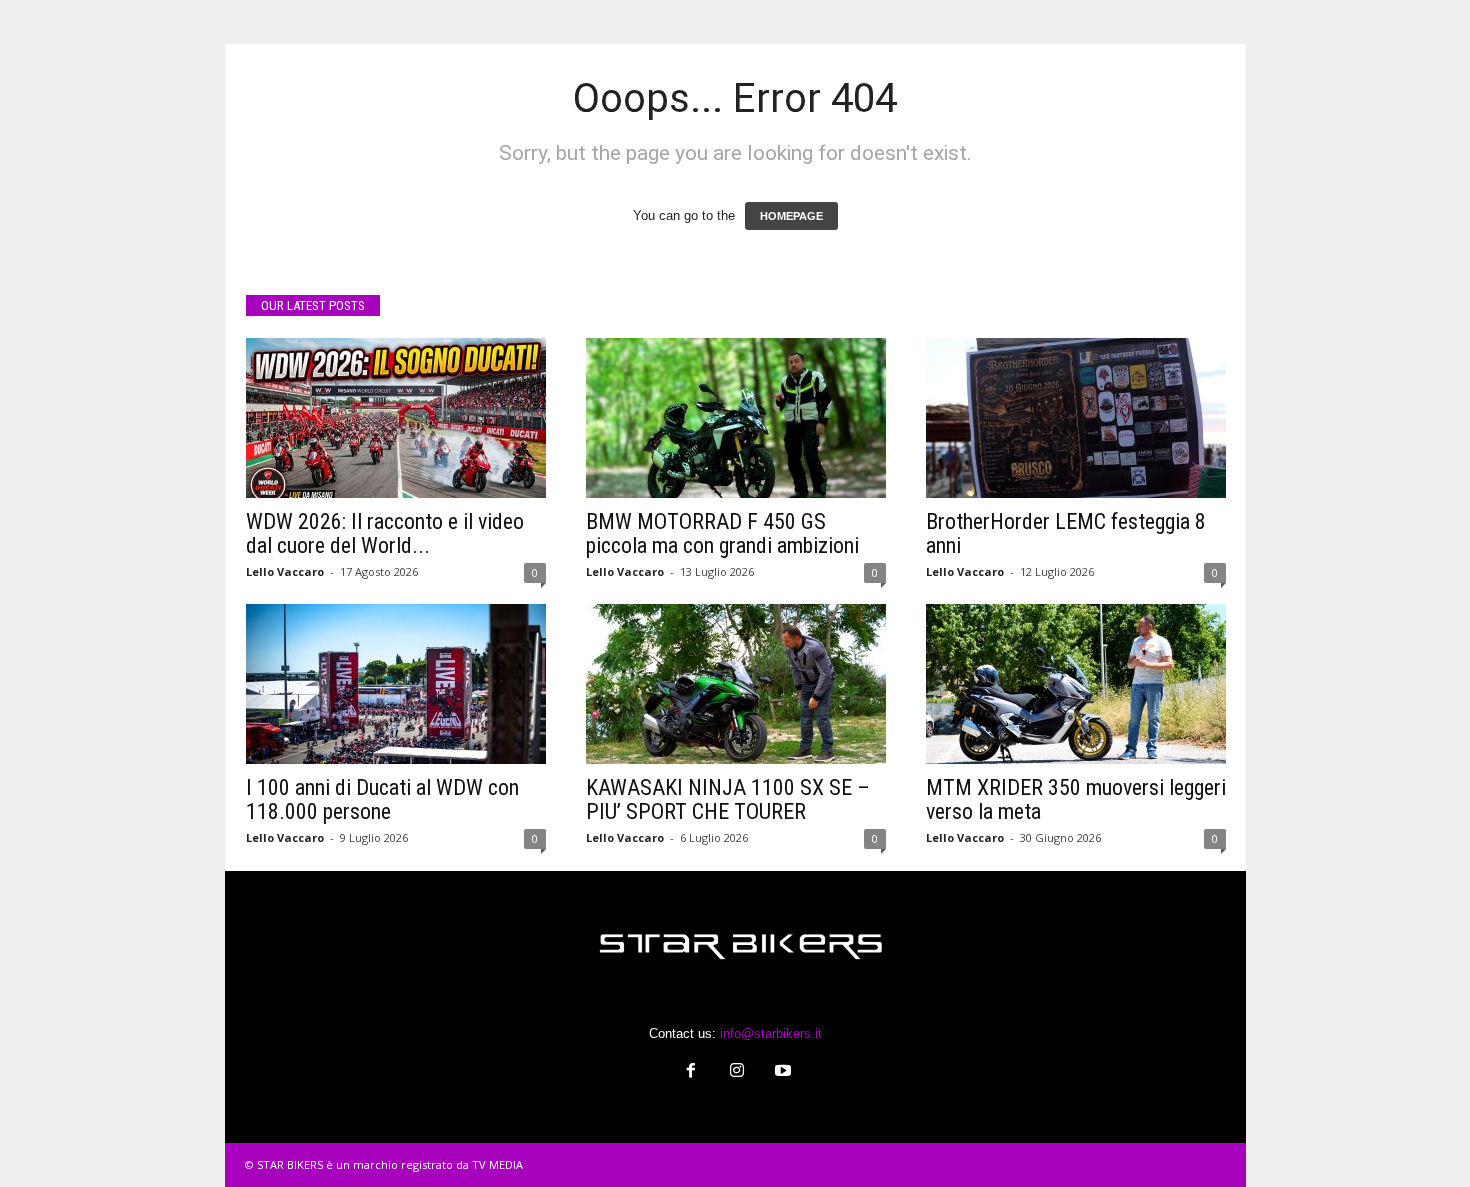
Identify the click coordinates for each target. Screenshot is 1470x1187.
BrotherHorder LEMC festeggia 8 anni (1066, 533)
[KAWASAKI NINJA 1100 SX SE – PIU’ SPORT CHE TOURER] (736, 684)
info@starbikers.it (771, 1033)
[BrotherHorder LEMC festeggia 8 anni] (1076, 418)
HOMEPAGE (791, 216)
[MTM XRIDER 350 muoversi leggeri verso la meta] (1076, 684)
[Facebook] (691, 1072)
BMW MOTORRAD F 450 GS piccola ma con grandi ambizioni (722, 533)
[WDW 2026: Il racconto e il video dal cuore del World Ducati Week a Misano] (396, 418)
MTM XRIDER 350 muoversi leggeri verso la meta (1076, 799)
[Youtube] (781, 1072)
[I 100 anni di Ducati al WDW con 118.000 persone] (396, 684)
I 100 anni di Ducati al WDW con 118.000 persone (382, 799)
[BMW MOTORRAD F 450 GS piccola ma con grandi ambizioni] (736, 418)
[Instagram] (737, 1072)
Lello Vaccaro (285, 571)
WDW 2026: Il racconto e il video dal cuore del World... (385, 533)
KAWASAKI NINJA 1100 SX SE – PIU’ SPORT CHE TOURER (728, 799)
